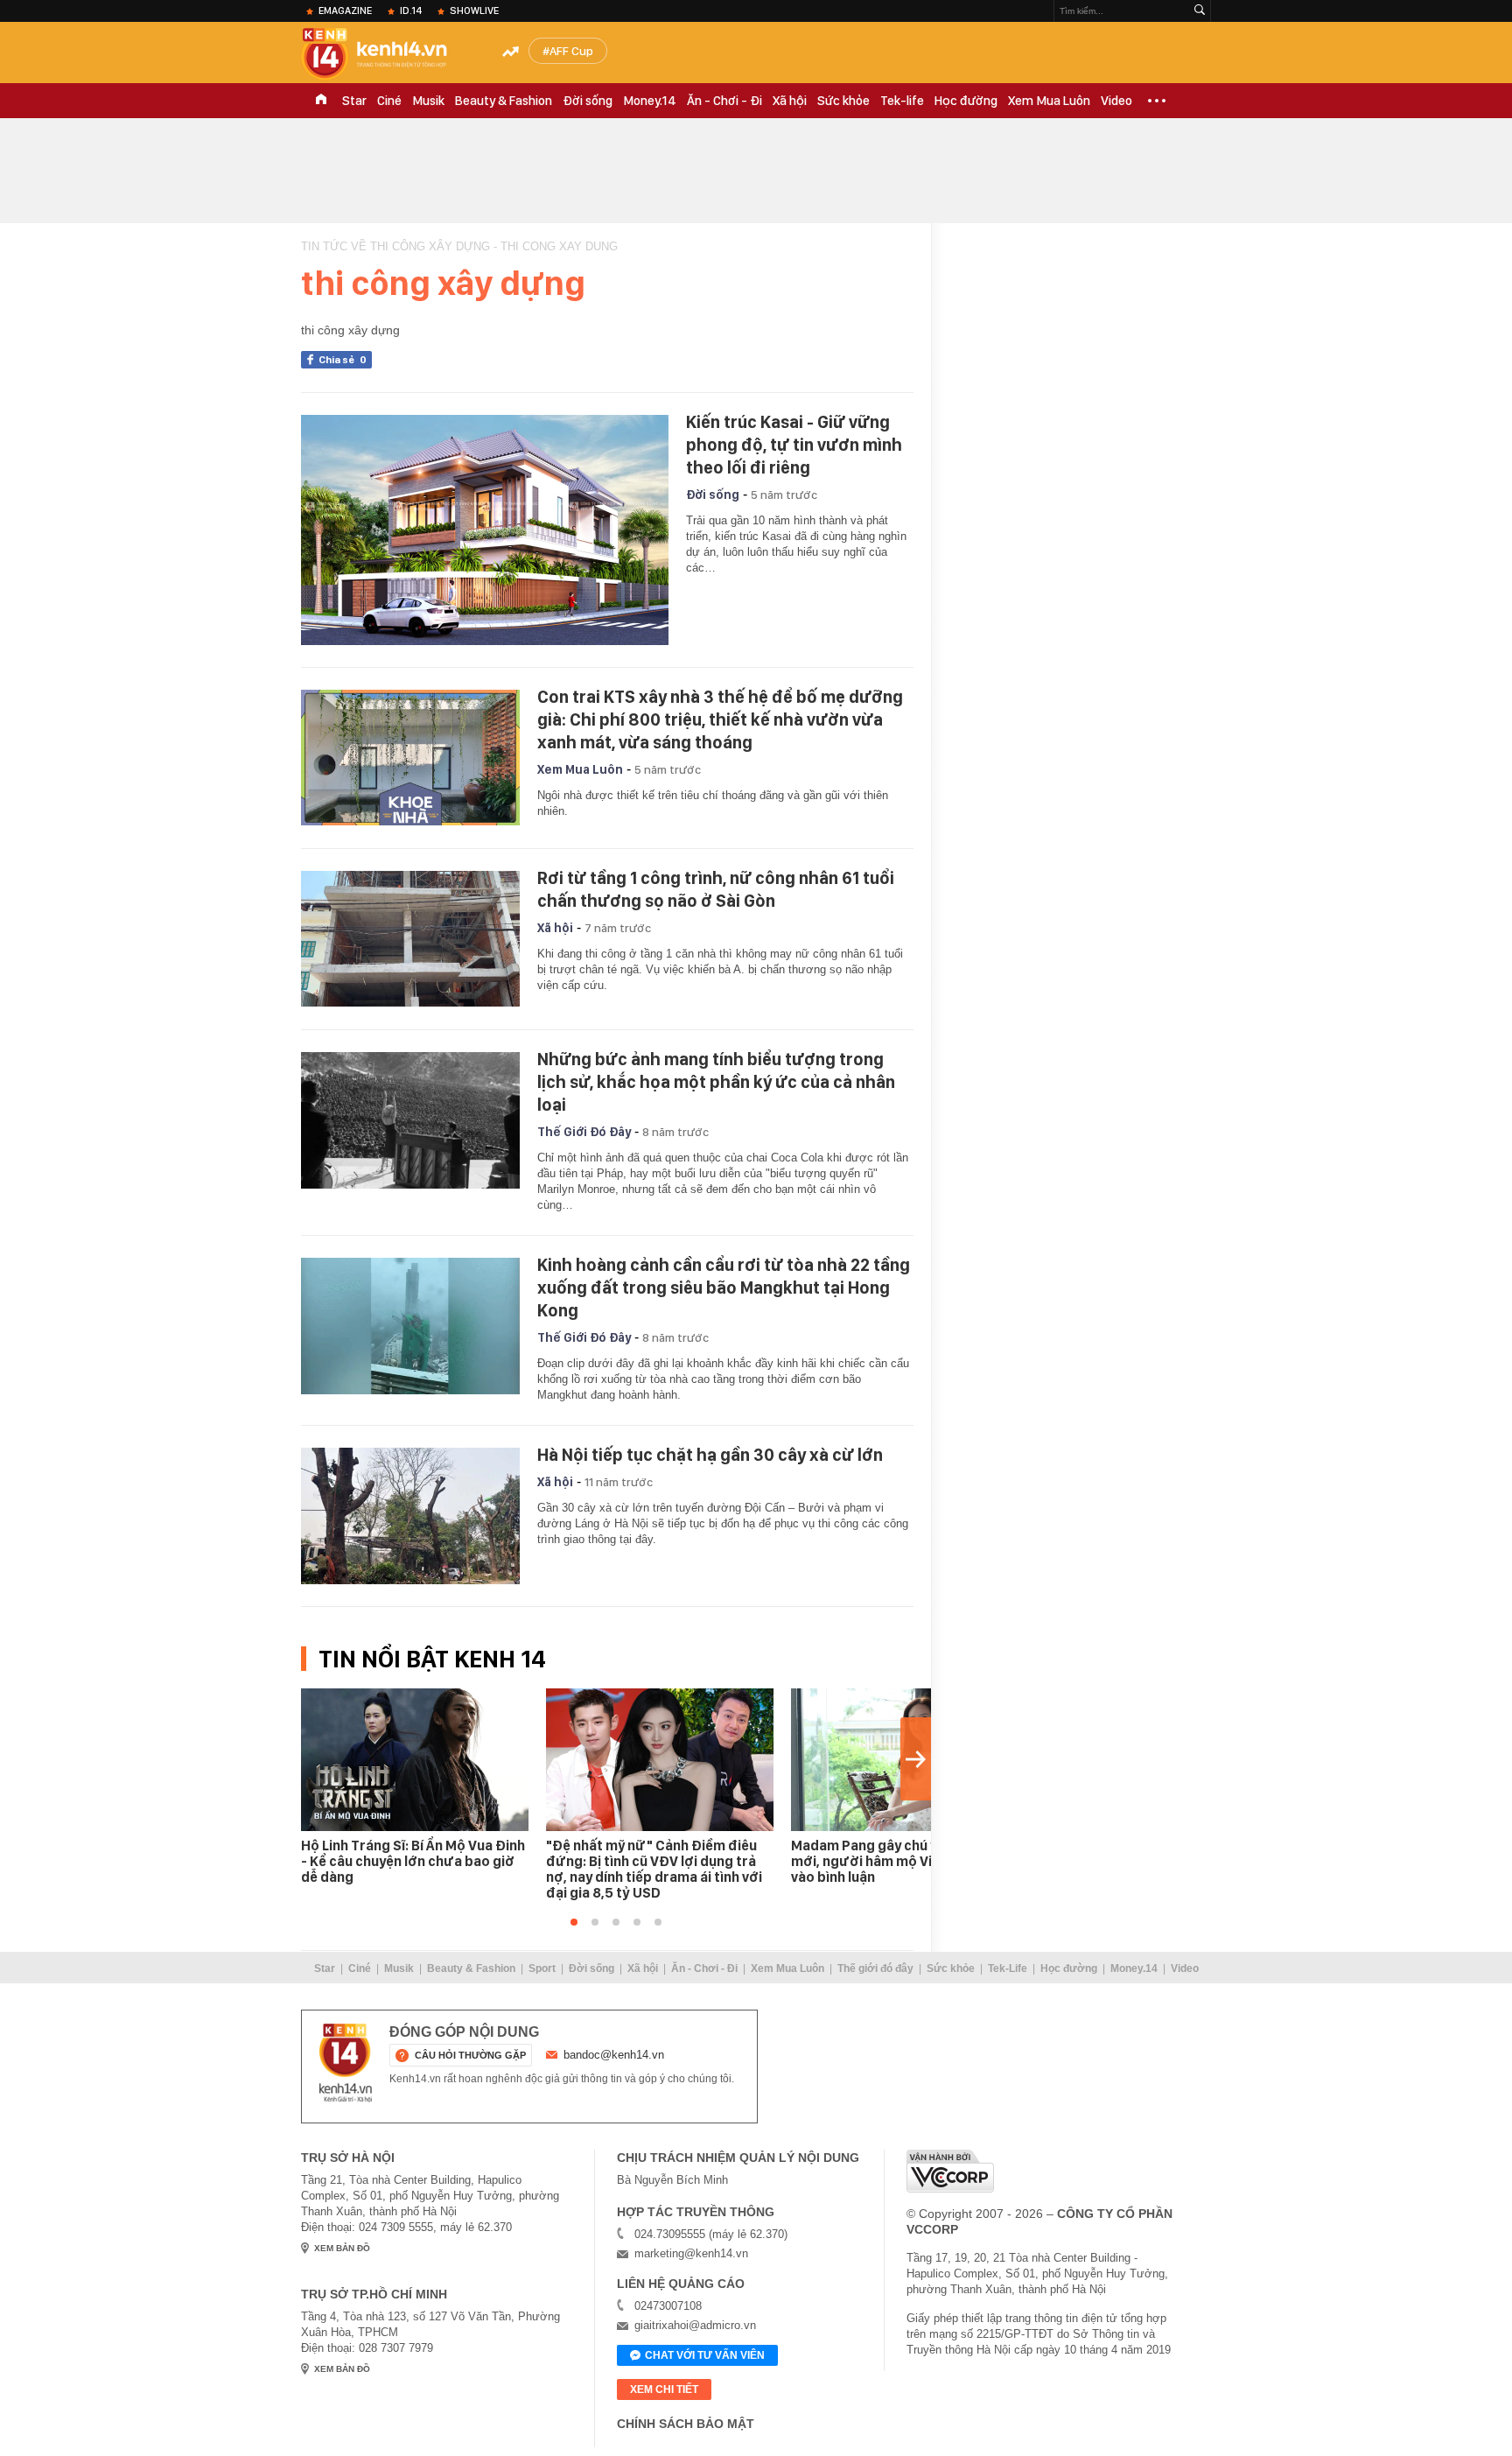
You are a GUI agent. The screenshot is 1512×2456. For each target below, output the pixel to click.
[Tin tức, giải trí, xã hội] (388, 54)
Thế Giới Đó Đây (584, 1132)
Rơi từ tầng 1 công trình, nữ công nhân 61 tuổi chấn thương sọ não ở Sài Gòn (716, 889)
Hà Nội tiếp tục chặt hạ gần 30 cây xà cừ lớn (710, 1455)
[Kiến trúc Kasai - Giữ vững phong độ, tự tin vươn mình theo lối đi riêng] (485, 530)
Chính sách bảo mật (686, 2424)
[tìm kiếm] (1200, 11)
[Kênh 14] (346, 2063)
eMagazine (345, 11)
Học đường (966, 101)
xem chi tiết (664, 2389)
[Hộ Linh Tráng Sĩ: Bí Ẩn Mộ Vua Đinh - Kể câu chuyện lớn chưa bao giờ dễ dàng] (415, 1760)
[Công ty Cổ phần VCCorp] (950, 2171)
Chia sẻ (343, 360)
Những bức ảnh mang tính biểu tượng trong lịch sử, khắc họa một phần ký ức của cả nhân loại (716, 1082)
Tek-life (902, 101)
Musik (428, 101)
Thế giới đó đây (875, 1968)
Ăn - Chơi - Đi (724, 101)
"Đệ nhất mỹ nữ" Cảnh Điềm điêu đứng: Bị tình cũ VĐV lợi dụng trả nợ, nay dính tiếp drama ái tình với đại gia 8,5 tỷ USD (654, 1869)
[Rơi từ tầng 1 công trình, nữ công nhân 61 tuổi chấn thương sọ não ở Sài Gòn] (410, 939)
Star (354, 101)
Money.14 (650, 101)
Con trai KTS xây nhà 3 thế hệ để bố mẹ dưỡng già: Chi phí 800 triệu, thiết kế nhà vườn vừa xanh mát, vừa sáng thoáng (720, 719)
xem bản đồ (342, 2248)
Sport (542, 1968)
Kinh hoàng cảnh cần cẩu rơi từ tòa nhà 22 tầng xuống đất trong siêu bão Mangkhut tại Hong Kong (724, 1288)
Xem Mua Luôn (1049, 101)
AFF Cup (571, 51)
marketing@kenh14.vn (691, 2253)
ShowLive (474, 11)
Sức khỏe (843, 101)
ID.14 (411, 11)
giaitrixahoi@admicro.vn (695, 2325)
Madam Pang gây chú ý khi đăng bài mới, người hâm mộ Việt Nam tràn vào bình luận (905, 1861)
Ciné (389, 101)
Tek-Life (1008, 1968)
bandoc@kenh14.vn (614, 2055)
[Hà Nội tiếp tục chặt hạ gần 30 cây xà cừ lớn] (410, 1516)
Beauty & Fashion (504, 101)
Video (1116, 101)
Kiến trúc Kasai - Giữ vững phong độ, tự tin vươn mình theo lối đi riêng (794, 445)
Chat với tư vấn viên (705, 2355)
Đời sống (588, 101)
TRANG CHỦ (321, 101)
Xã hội (790, 101)
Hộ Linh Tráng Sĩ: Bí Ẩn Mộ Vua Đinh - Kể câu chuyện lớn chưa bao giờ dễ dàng (413, 1861)
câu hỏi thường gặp (470, 2055)
